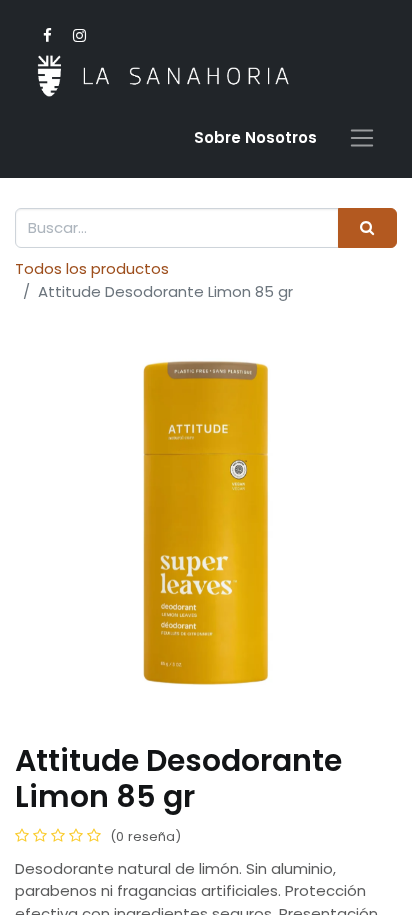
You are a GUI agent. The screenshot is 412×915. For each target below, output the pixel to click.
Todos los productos (92, 268)
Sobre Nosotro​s (255, 137)
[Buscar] (367, 228)
